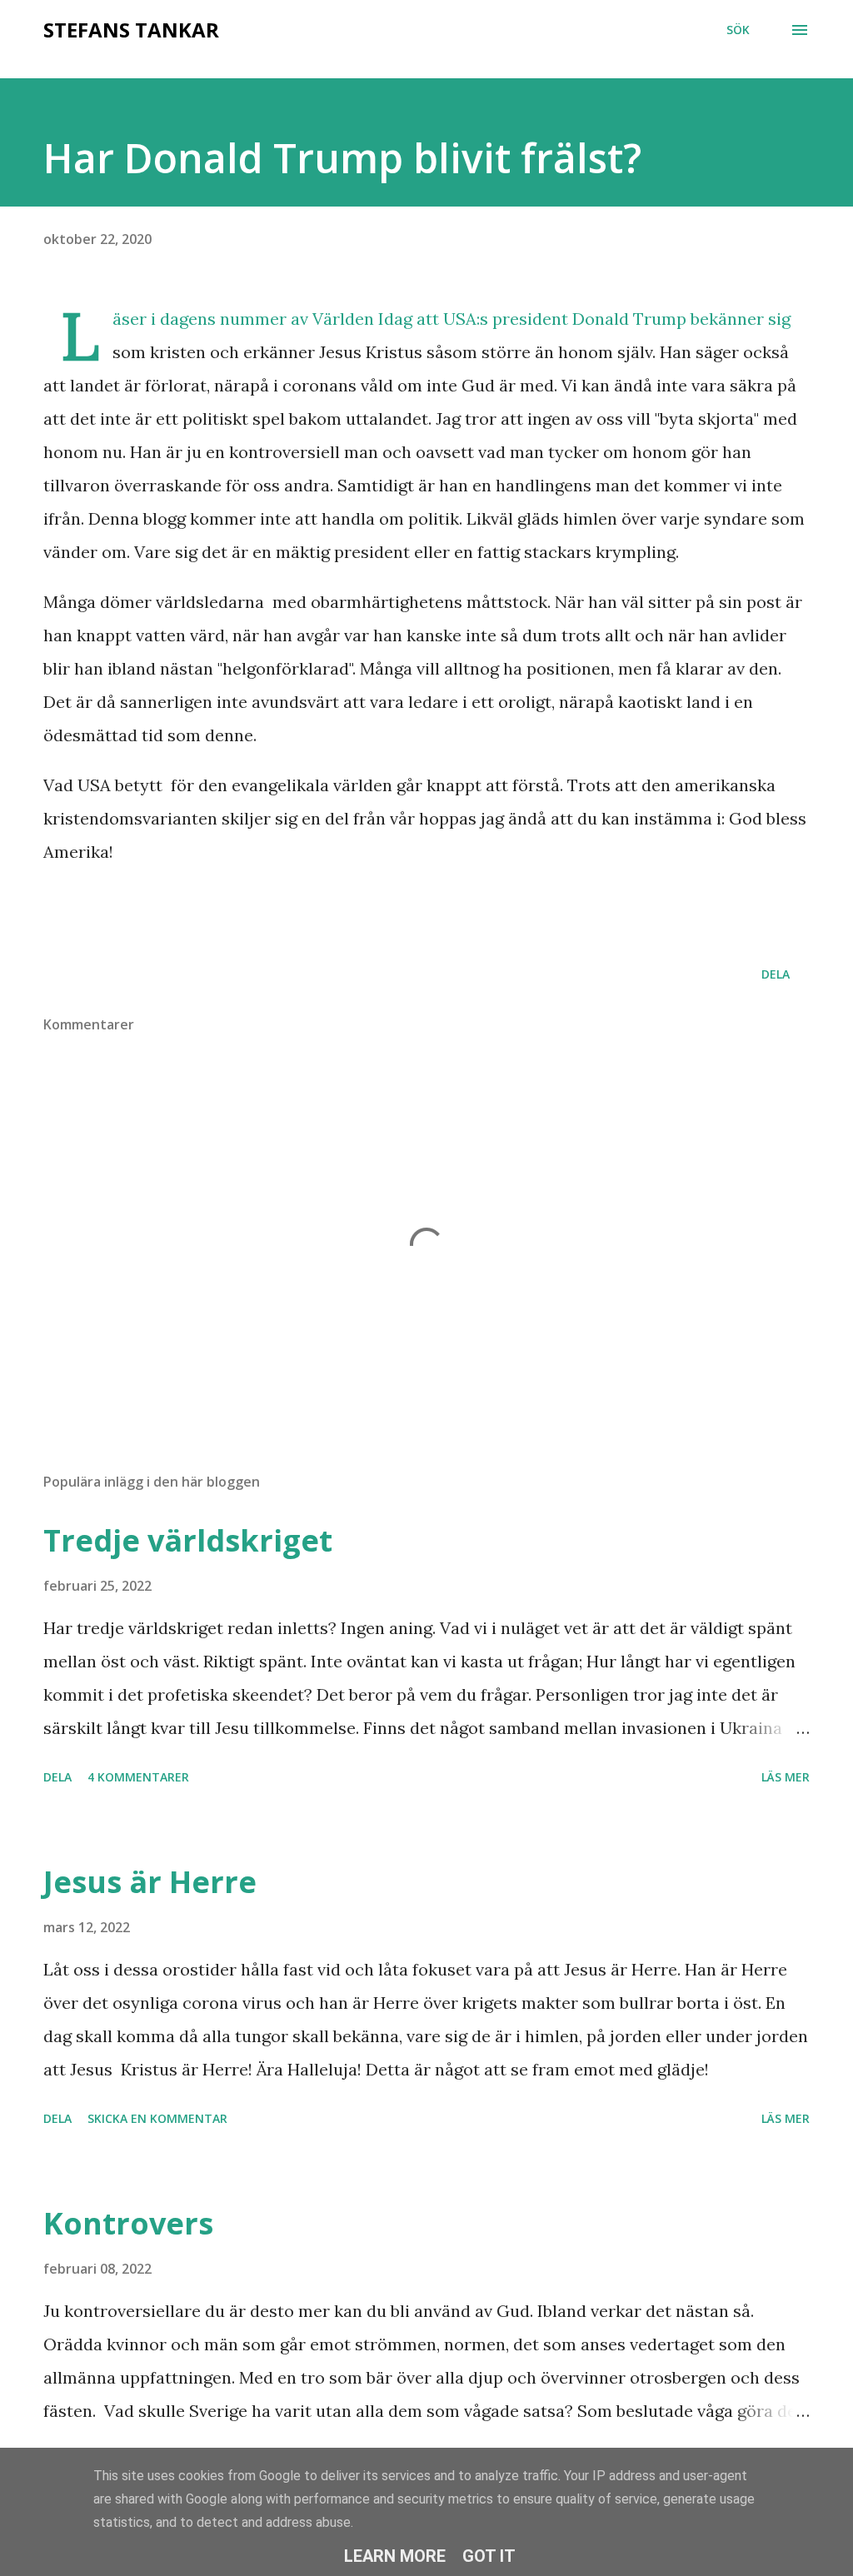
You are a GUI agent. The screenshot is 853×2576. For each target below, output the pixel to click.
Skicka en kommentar (157, 2118)
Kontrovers (128, 2223)
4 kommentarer (138, 1777)
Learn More (395, 2556)
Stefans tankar (131, 30)
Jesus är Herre (150, 1882)
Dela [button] (776, 974)
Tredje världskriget (188, 1540)
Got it (489, 2556)
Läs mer (786, 1777)
